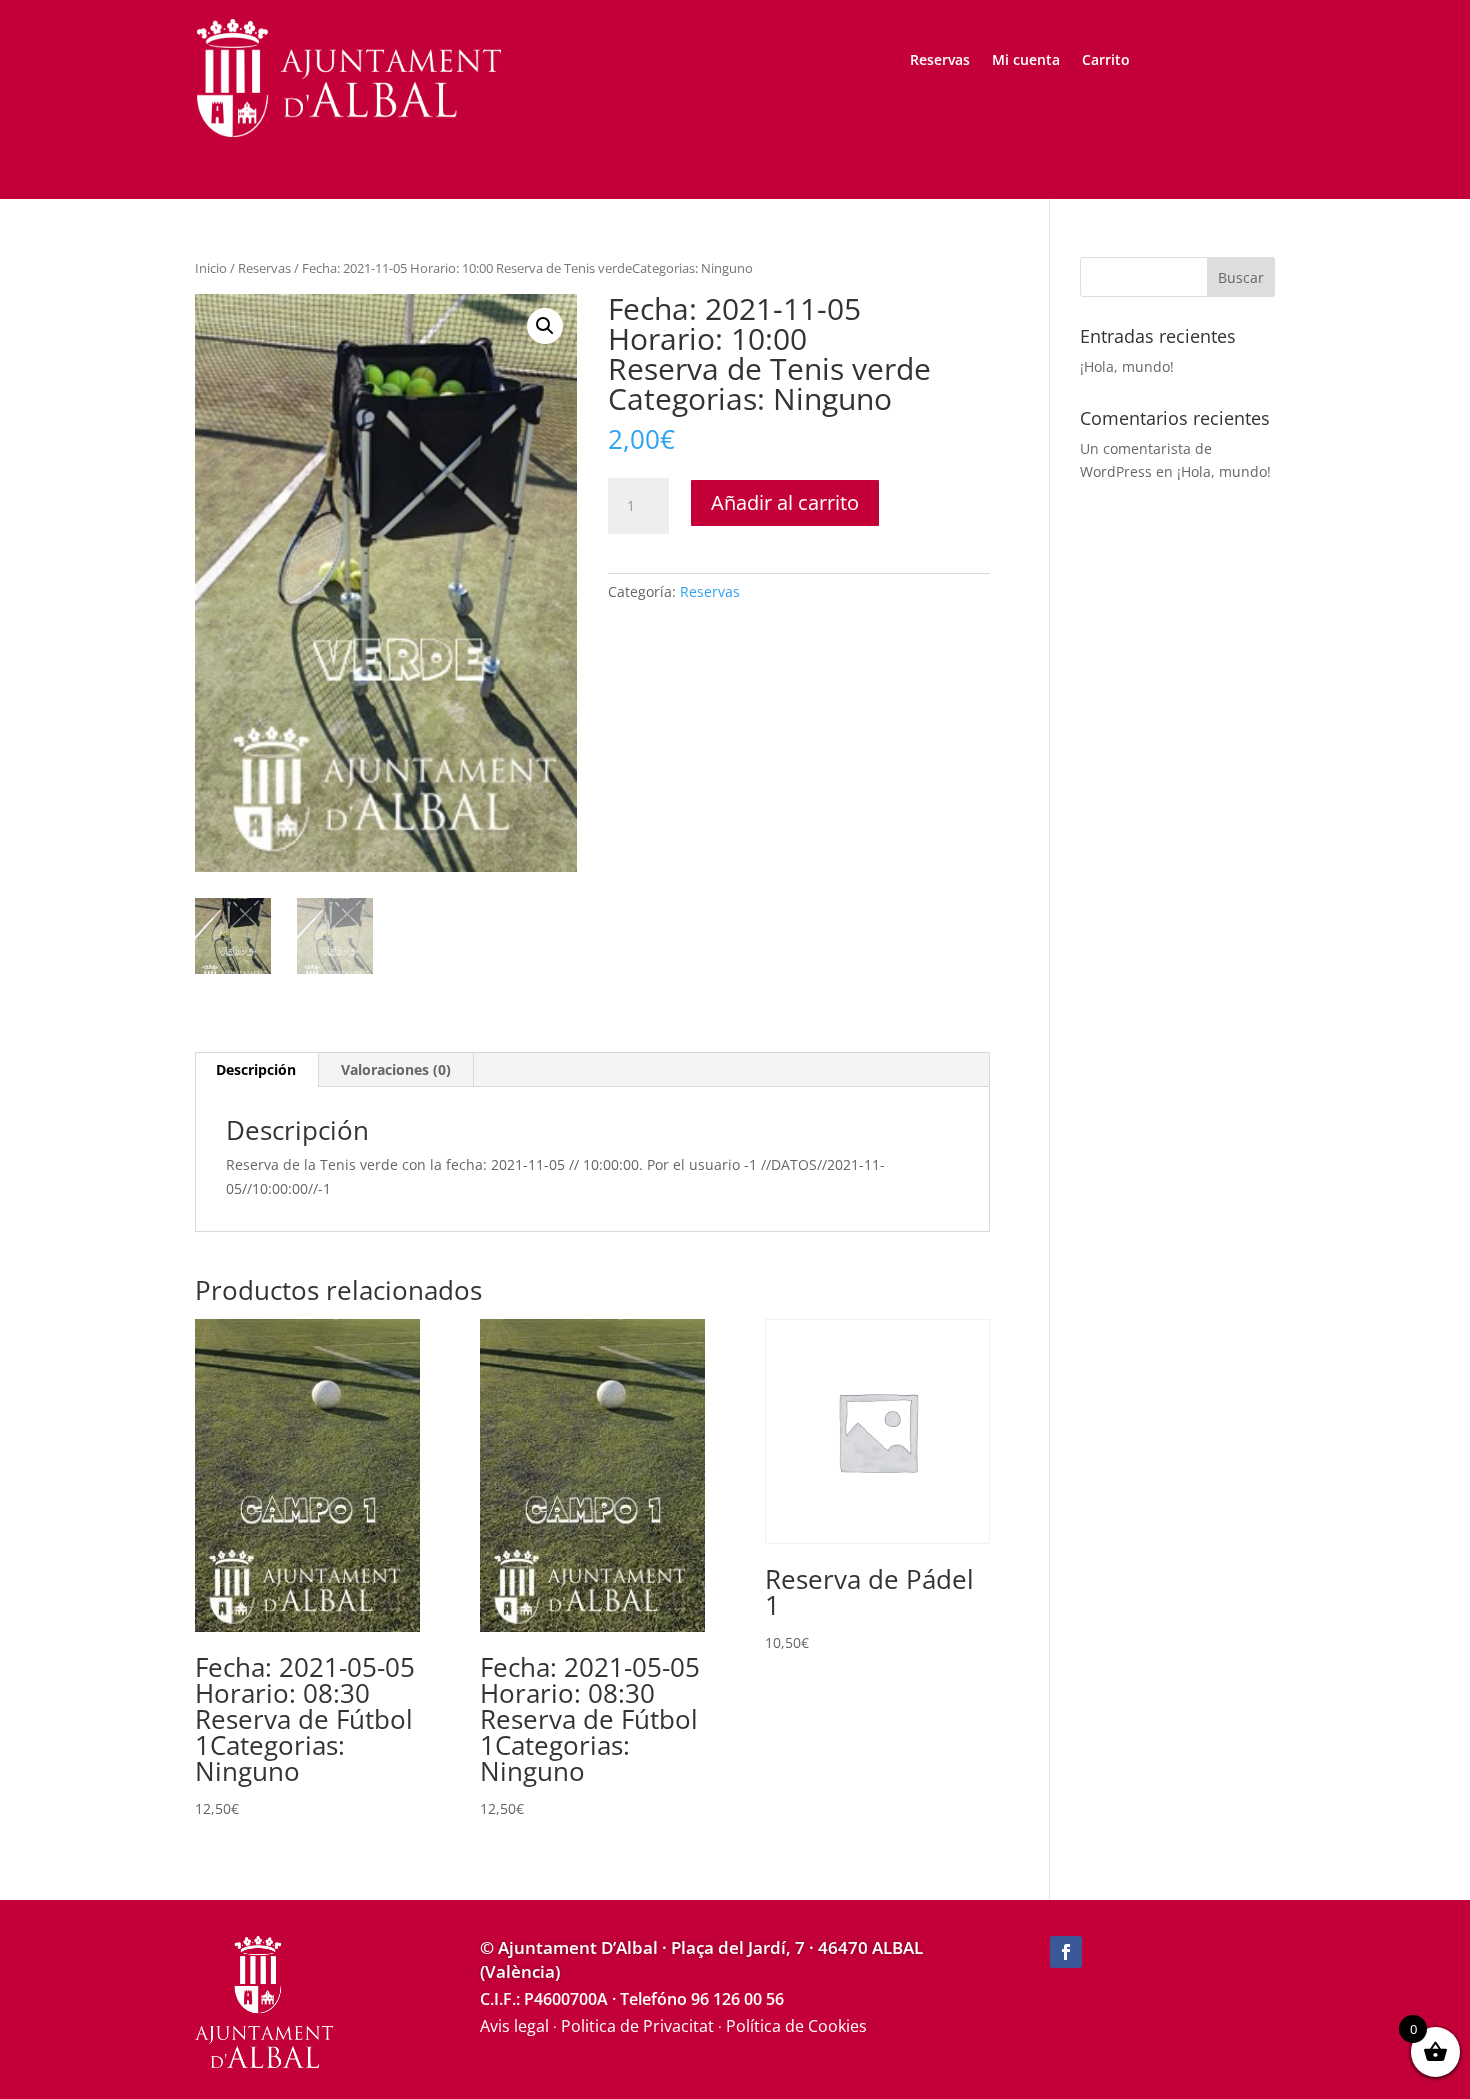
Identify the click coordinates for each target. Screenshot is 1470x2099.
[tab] (256, 1070)
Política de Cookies (796, 2026)
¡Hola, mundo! (1127, 366)
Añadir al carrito (785, 502)
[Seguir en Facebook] (1066, 1952)
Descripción (256, 1069)
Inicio (211, 268)
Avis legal (514, 2026)
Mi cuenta (1026, 61)
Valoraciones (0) (396, 1069)
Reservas (940, 61)
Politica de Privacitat (637, 2026)
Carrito (1106, 61)
